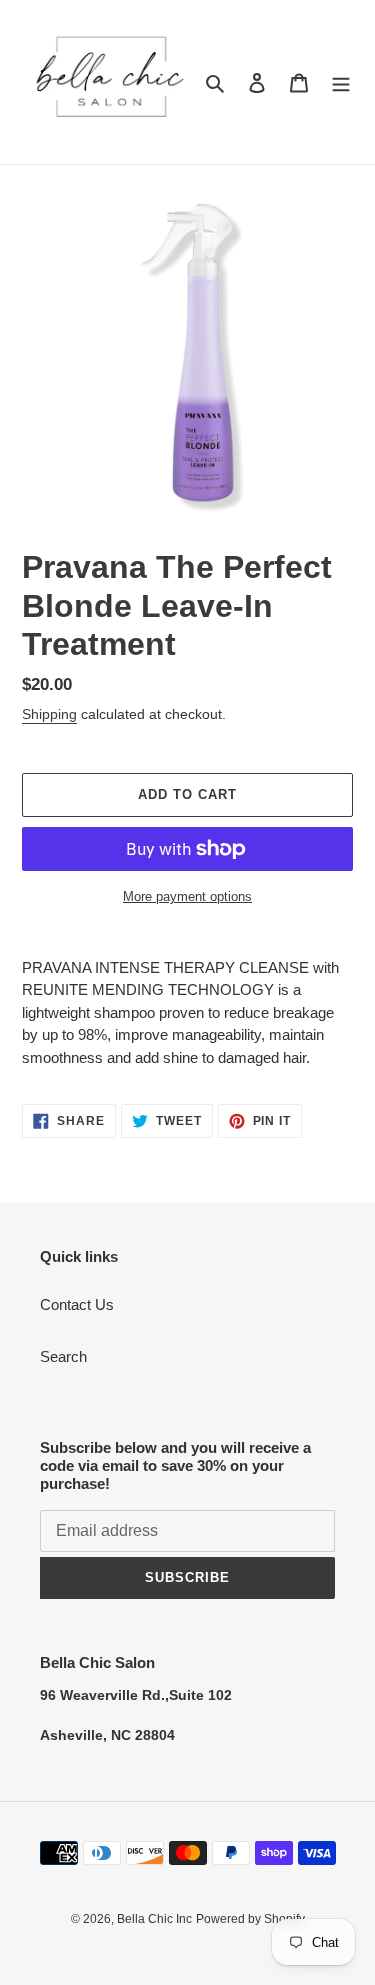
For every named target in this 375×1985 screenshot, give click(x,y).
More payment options (187, 896)
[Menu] (341, 82)
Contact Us (77, 1304)
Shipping (49, 714)
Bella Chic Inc (154, 1919)
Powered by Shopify (250, 1919)
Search (63, 1356)
